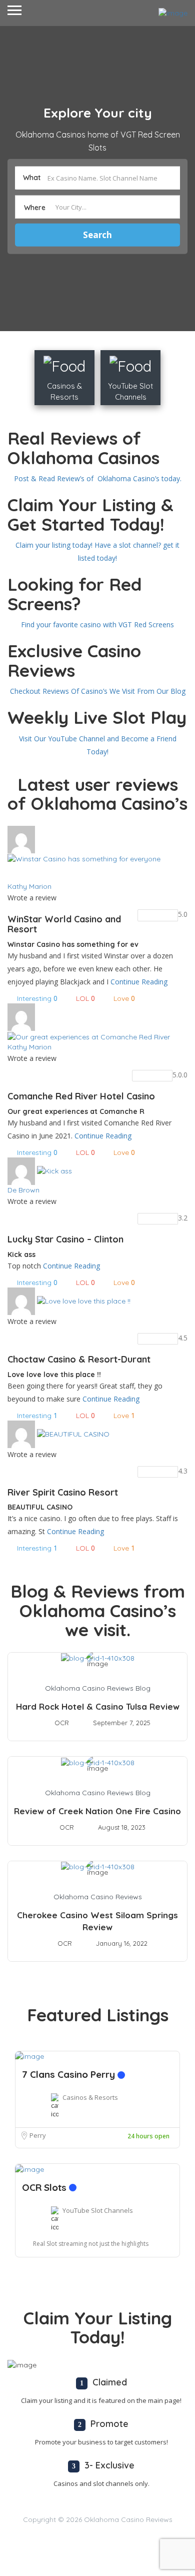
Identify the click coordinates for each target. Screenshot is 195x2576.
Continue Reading (139, 982)
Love (124, 998)
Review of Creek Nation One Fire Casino (97, 1811)
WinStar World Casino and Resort (64, 924)
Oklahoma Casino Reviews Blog (98, 1688)
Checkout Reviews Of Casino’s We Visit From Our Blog (98, 691)
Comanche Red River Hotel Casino (81, 1096)
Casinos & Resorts (90, 2097)
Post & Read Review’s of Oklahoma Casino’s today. (98, 478)
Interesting (37, 998)
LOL (85, 998)
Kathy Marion (29, 886)
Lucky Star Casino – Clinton (65, 1239)
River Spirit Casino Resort (63, 1492)
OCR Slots (45, 2187)
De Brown (23, 1190)
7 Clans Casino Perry (70, 2074)
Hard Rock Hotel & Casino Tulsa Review (98, 1706)
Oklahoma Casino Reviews (98, 1897)
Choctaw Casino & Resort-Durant (79, 1359)
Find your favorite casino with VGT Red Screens (97, 624)
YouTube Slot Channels (98, 2210)
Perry (38, 2135)
